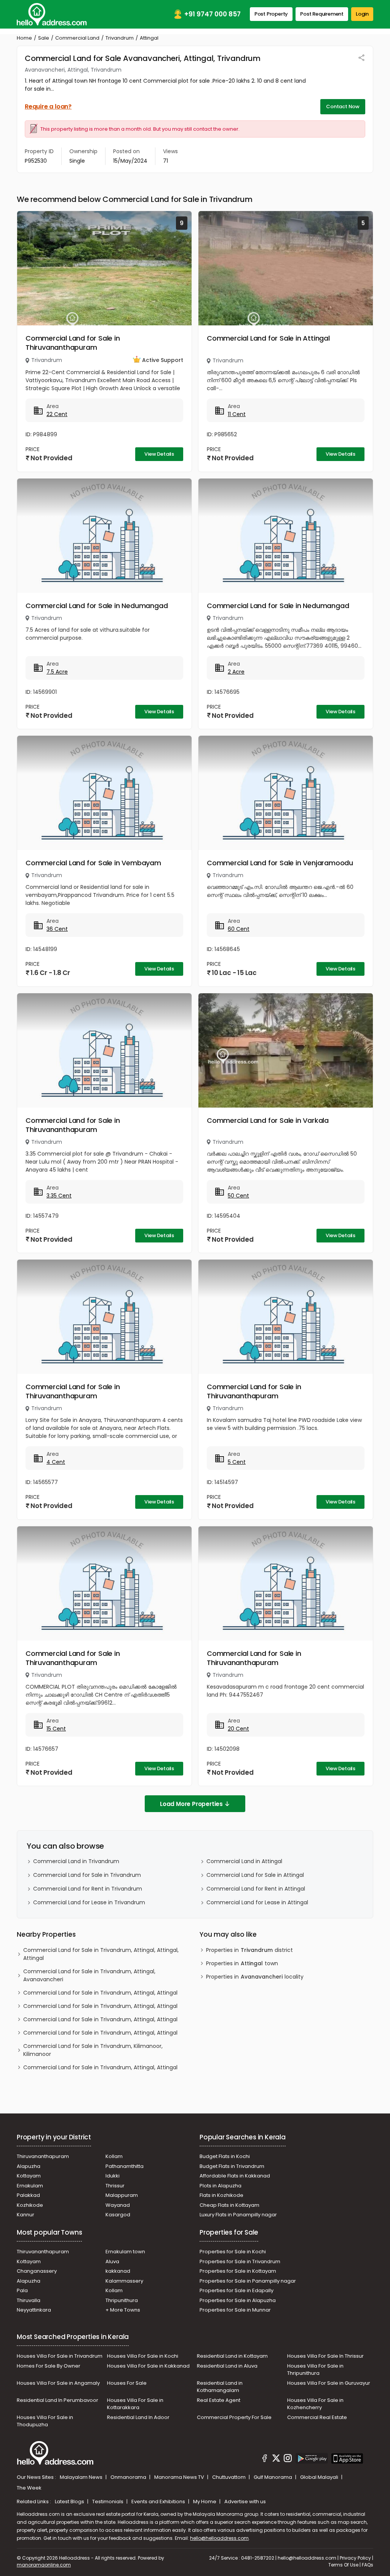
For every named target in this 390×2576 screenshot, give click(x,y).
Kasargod (118, 2215)
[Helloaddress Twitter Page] (276, 2459)
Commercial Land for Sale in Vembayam (93, 863)
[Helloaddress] (52, 14)
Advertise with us (245, 2502)
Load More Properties (191, 1804)
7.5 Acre (57, 672)
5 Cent (237, 1462)
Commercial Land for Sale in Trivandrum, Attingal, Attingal (100, 1993)
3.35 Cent (59, 1196)
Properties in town (242, 1963)
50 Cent (238, 1196)
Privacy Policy (355, 2558)
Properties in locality (255, 1977)
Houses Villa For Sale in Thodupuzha (45, 2421)
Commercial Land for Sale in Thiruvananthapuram (73, 343)
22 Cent (57, 414)
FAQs (368, 2565)
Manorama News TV (180, 2477)
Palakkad (28, 2195)
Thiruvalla (29, 2300)
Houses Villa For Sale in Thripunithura (315, 2370)
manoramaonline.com (44, 2565)
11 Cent (237, 414)
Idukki (113, 2176)
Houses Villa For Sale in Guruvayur (329, 2383)
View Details (159, 454)
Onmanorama (129, 2477)
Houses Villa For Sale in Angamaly (58, 2383)
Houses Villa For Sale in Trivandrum (60, 2356)
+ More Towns (123, 2310)
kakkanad (118, 2271)
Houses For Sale (127, 2383)
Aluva (112, 2261)
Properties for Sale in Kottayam (238, 2271)
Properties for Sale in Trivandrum (240, 2261)
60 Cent (239, 929)
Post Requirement (322, 14)
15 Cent (56, 1729)
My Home (205, 2502)
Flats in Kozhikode (221, 2195)
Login (362, 14)
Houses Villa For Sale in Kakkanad (148, 2366)
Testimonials (108, 2502)
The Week (29, 2488)
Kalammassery (124, 2281)
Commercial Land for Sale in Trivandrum (87, 1875)
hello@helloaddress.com (219, 2538)
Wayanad (118, 2205)
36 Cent (57, 929)
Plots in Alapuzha (221, 2186)
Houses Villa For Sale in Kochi (143, 2356)
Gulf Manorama (273, 2477)
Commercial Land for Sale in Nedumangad (97, 606)
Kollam (114, 2156)
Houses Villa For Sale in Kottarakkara (135, 2404)
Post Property (271, 14)
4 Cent (56, 1462)
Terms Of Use (343, 2565)
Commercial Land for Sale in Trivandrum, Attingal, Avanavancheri (89, 1975)
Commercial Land (77, 38)
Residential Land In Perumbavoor (58, 2400)
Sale (44, 38)
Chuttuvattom (229, 2477)
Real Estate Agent (219, 2400)
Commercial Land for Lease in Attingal (257, 1902)
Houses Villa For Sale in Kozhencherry (315, 2404)
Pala (22, 2290)
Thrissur (115, 2186)
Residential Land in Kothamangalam (220, 2387)
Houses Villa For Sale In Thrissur (325, 2356)
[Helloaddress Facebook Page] (265, 2459)
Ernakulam (30, 2186)
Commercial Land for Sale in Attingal (268, 338)
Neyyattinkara (34, 2310)
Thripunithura (122, 2300)
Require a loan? (48, 106)
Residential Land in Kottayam (232, 2356)
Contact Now (343, 106)
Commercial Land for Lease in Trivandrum (89, 1902)
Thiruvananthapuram (43, 2156)
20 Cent (238, 1729)
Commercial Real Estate (317, 2417)
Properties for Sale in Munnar (235, 2310)
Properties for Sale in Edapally (237, 2290)
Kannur (26, 2215)
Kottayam (29, 2176)
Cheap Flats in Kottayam (229, 2205)
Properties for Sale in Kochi (233, 2252)
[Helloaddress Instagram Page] (288, 2459)
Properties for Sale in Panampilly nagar (248, 2281)
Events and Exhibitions (159, 2502)
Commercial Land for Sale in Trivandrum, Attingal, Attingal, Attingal (101, 1954)
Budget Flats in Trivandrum (232, 2166)
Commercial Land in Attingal (244, 1861)
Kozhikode (30, 2205)
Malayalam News (82, 2477)
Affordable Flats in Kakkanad (235, 2176)
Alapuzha (29, 2166)
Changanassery (37, 2271)
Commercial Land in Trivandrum (76, 1861)
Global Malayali (320, 2477)
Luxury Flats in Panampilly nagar (238, 2215)
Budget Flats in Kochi (225, 2156)
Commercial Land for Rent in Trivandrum (88, 1889)
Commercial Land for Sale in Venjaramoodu (280, 863)
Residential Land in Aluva (227, 2366)
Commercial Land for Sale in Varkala (268, 1120)
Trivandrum (120, 38)
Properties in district (249, 1950)
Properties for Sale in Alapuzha (238, 2300)
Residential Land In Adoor (138, 2417)
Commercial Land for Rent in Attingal (256, 1889)
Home (24, 38)
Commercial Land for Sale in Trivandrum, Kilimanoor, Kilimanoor (93, 2050)
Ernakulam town (125, 2252)
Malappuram (122, 2195)
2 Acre (236, 672)
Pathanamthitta (125, 2166)
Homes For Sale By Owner (49, 2366)
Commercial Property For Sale (234, 2417)
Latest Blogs (70, 2502)
